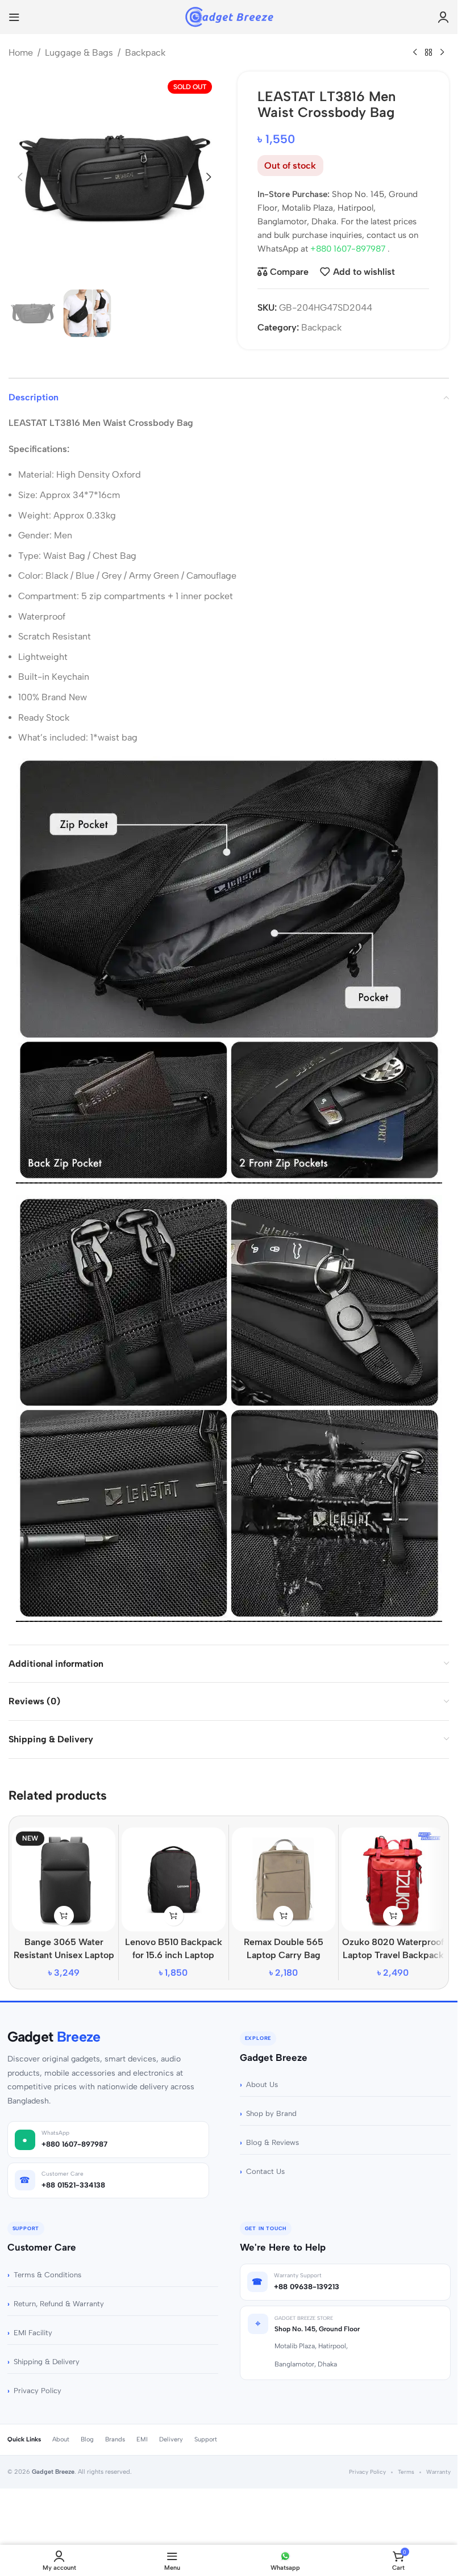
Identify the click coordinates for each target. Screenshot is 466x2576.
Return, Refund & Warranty (59, 2304)
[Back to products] (428, 53)
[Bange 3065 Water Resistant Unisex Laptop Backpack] (64, 1879)
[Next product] (442, 53)
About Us (262, 2084)
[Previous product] (415, 53)
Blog (87, 2439)
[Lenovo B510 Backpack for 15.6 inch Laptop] (173, 1879)
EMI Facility (33, 2333)
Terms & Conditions (47, 2275)
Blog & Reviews (272, 2142)
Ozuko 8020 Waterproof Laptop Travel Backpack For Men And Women (393, 1955)
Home (21, 53)
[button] (20, 177)
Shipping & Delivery (47, 2362)
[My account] (443, 17)
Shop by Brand (271, 2113)
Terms (406, 2472)
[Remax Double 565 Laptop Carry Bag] (284, 1879)
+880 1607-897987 (349, 249)
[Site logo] (229, 16)
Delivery (171, 2439)
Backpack (145, 53)
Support (206, 2439)
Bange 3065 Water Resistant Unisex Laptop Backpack (64, 1955)
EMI (142, 2439)
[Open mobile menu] (14, 17)
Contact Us (265, 2171)
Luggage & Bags (79, 53)
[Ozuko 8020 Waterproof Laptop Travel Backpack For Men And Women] (393, 1879)
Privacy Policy (38, 2391)
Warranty (438, 2472)
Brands (115, 2439)
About (61, 2439)
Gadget (54, 2037)
